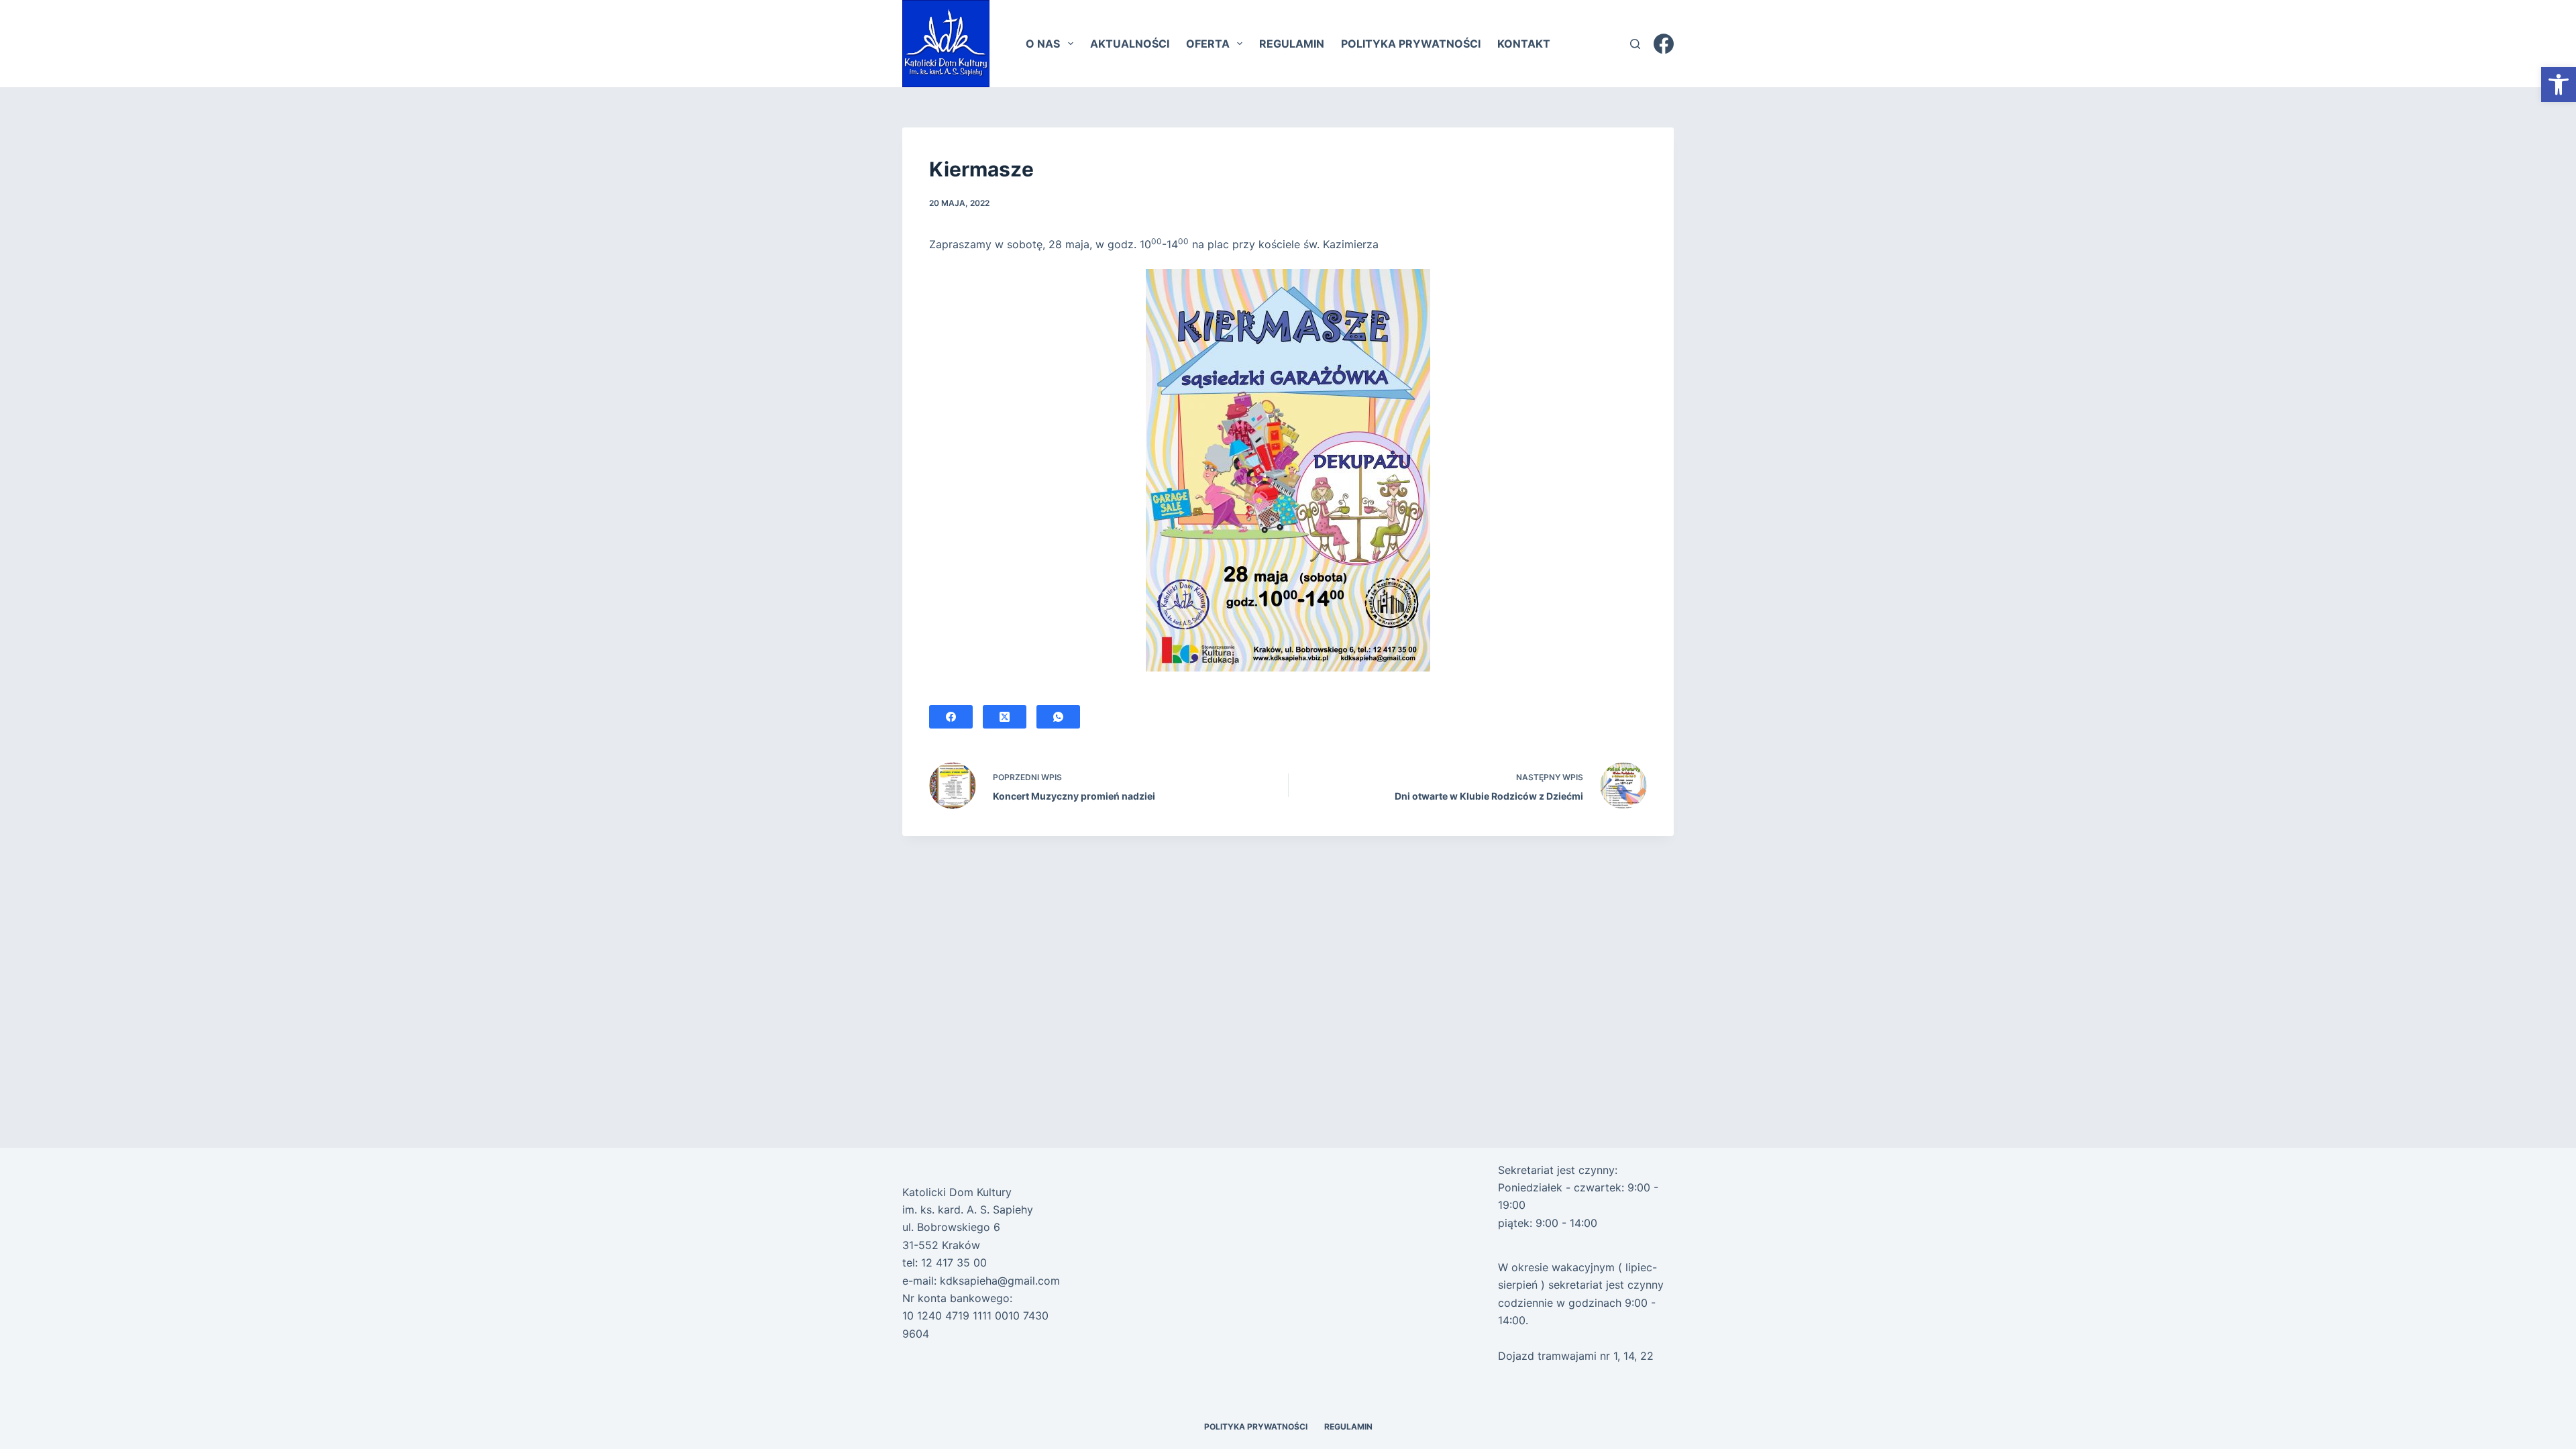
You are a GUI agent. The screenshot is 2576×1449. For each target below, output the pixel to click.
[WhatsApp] (1058, 717)
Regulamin (1292, 44)
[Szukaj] (1635, 44)
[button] (2559, 85)
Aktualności (1130, 44)
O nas (1043, 44)
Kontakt (1524, 44)
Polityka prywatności (1411, 44)
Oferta (1208, 44)
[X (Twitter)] (1005, 717)
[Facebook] (1664, 44)
